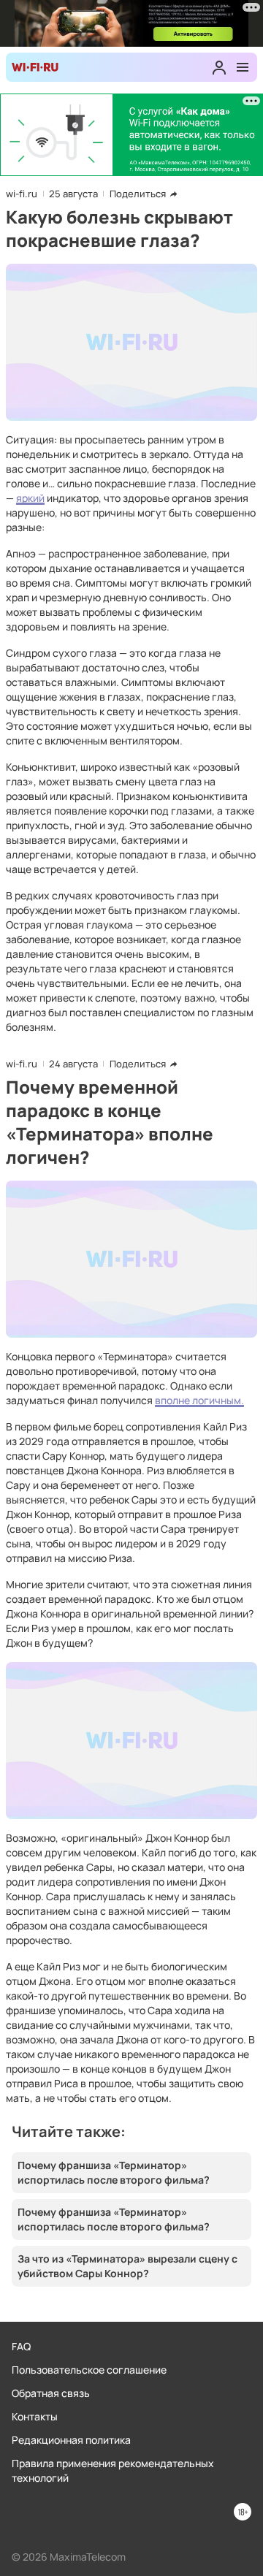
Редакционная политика (71, 2440)
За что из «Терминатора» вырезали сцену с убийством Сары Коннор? (127, 2266)
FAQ (21, 2346)
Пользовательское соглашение (89, 2370)
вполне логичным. (199, 1400)
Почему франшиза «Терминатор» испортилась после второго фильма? (114, 2172)
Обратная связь (51, 2393)
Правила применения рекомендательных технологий (113, 2470)
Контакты (35, 2416)
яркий (30, 498)
